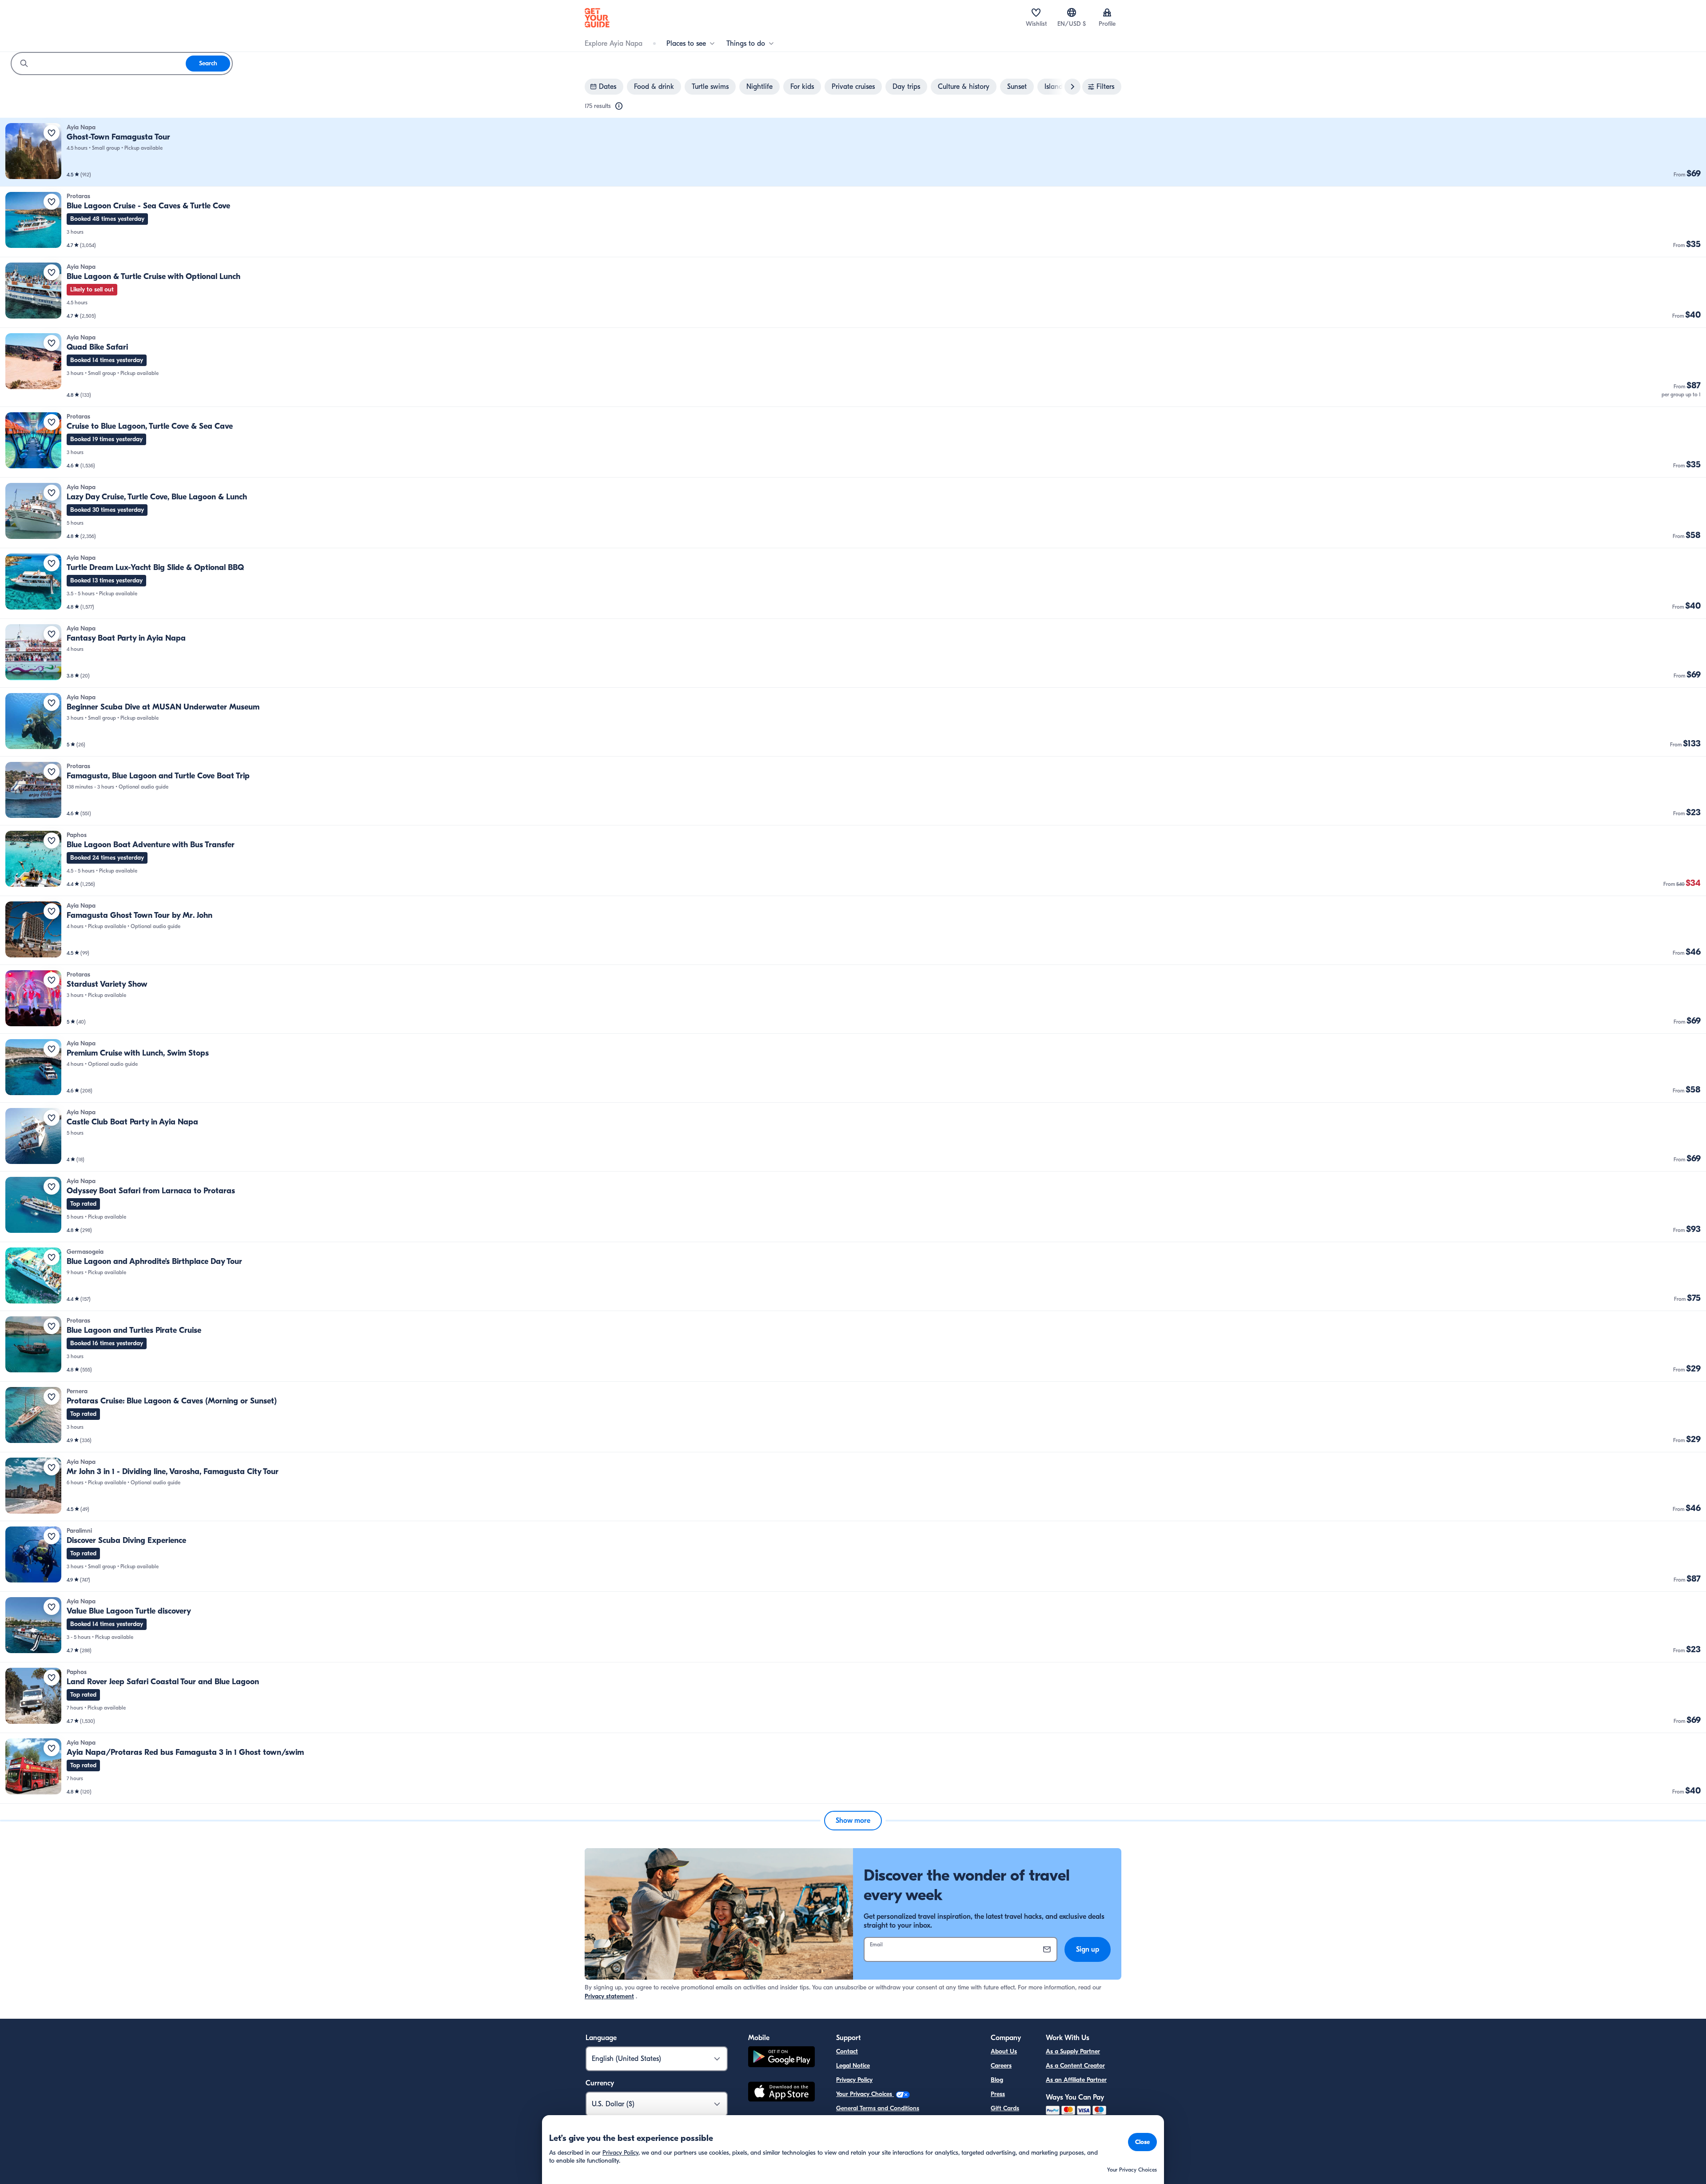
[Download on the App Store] (781, 2093)
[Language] (1072, 12)
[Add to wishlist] (52, 133)
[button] (853, 152)
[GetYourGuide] (597, 18)
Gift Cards (1005, 2108)
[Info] (619, 106)
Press (998, 2094)
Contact (847, 2051)
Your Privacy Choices (865, 2094)
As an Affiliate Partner (1076, 2080)
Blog (997, 2080)
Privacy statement (609, 1996)
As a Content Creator (1075, 2066)
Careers (1001, 2066)
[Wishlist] (1036, 12)
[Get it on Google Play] (781, 2058)
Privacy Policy (854, 2080)
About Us (1004, 2051)
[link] (853, 152)
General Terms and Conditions (878, 2108)
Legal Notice (853, 2066)
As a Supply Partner (1073, 2051)
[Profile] (1107, 12)
